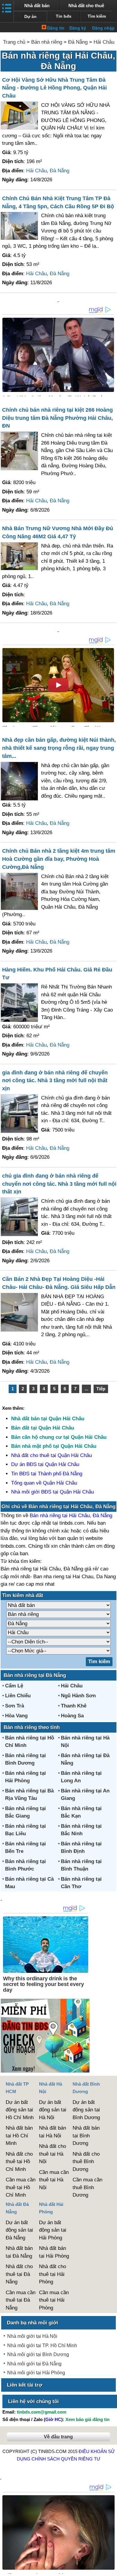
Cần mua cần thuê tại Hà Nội (54, 2180)
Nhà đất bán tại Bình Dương (86, 2136)
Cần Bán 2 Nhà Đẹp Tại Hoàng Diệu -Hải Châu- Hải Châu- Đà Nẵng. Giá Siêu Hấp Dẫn (59, 1283)
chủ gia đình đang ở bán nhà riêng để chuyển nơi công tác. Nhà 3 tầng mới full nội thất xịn (59, 1184)
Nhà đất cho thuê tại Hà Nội (52, 2154)
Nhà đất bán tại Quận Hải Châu (48, 1419)
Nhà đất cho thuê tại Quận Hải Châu (51, 1455)
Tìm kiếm (97, 16)
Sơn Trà (15, 1706)
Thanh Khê (74, 1706)
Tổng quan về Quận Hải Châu (44, 1483)
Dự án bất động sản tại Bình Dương (86, 2110)
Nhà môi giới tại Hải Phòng (36, 2373)
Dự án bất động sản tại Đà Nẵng (19, 2230)
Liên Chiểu (18, 1696)
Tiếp (101, 1389)
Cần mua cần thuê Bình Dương (87, 2187)
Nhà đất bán (37, 6)
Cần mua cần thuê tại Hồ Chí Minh (21, 2187)
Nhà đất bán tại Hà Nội (52, 2132)
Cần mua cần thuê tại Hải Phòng (54, 2300)
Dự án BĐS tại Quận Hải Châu (45, 1464)
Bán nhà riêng (47, 42)
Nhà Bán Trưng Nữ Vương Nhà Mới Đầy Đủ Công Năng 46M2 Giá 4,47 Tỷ (58, 532)
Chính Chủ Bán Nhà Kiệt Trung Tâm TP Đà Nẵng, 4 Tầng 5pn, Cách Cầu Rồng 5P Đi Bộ (58, 202)
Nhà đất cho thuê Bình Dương (86, 2162)
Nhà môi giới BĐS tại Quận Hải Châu (52, 1492)
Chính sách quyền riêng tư (66, 2459)
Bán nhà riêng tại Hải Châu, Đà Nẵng (71, 1516)
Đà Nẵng (78, 42)
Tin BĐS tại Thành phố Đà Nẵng (47, 1474)
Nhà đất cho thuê (86, 6)
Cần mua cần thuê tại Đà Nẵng (21, 2300)
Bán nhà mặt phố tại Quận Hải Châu (54, 1446)
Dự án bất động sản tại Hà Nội (53, 2110)
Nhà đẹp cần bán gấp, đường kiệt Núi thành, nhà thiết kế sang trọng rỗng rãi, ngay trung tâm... (59, 748)
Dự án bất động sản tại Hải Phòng (53, 2230)
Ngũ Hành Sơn (78, 1696)
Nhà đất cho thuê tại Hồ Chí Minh (19, 2162)
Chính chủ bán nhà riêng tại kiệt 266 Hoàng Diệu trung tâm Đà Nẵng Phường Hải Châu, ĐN (57, 418)
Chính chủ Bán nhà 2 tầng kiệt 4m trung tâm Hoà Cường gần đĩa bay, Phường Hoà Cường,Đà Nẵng (59, 859)
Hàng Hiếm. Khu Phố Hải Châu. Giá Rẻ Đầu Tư (57, 974)
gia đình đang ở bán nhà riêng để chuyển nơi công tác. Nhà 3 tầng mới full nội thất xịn (55, 1081)
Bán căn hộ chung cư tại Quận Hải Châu (59, 1437)
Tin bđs (64, 16)
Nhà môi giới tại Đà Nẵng (34, 2364)
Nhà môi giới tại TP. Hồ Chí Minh (42, 2345)
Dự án (30, 17)
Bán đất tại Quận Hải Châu (43, 1428)
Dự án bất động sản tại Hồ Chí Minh (20, 2110)
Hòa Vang (16, 1716)
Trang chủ (14, 42)
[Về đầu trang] (111, 2569)
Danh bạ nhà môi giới (33, 2323)
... (86, 1389)
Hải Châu (104, 42)
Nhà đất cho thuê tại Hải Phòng (52, 2274)
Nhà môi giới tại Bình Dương (38, 2354)
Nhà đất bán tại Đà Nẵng (19, 2252)
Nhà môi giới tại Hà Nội (32, 2336)
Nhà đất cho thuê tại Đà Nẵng (19, 2274)
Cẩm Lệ (14, 1686)
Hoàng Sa (72, 1716)
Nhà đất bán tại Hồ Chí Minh (19, 2136)
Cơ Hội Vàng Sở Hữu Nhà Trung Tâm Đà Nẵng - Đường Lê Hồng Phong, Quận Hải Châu (54, 88)
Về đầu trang (58, 2437)
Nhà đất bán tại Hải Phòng (54, 2252)
